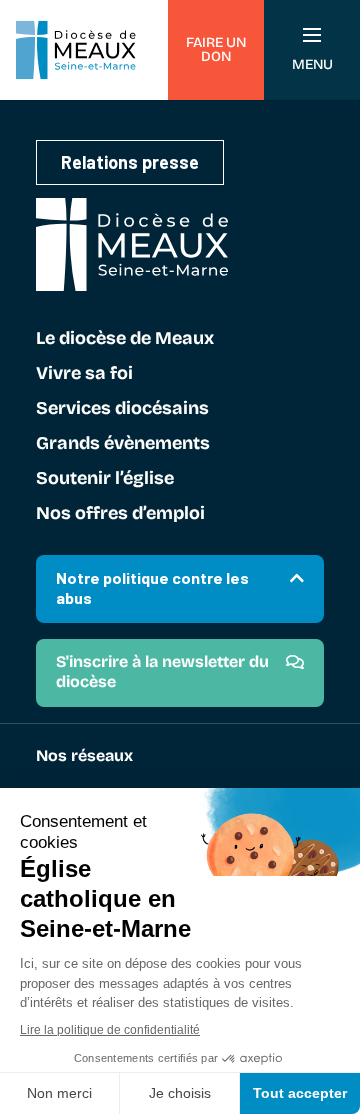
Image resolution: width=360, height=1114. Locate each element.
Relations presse (130, 162)
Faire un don (216, 49)
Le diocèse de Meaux (125, 339)
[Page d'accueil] (76, 50)
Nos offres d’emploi (120, 514)
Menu (312, 64)
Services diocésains (122, 409)
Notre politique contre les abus (152, 587)
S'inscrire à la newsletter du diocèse (162, 671)
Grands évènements (123, 444)
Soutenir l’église (105, 479)
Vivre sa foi (84, 374)
